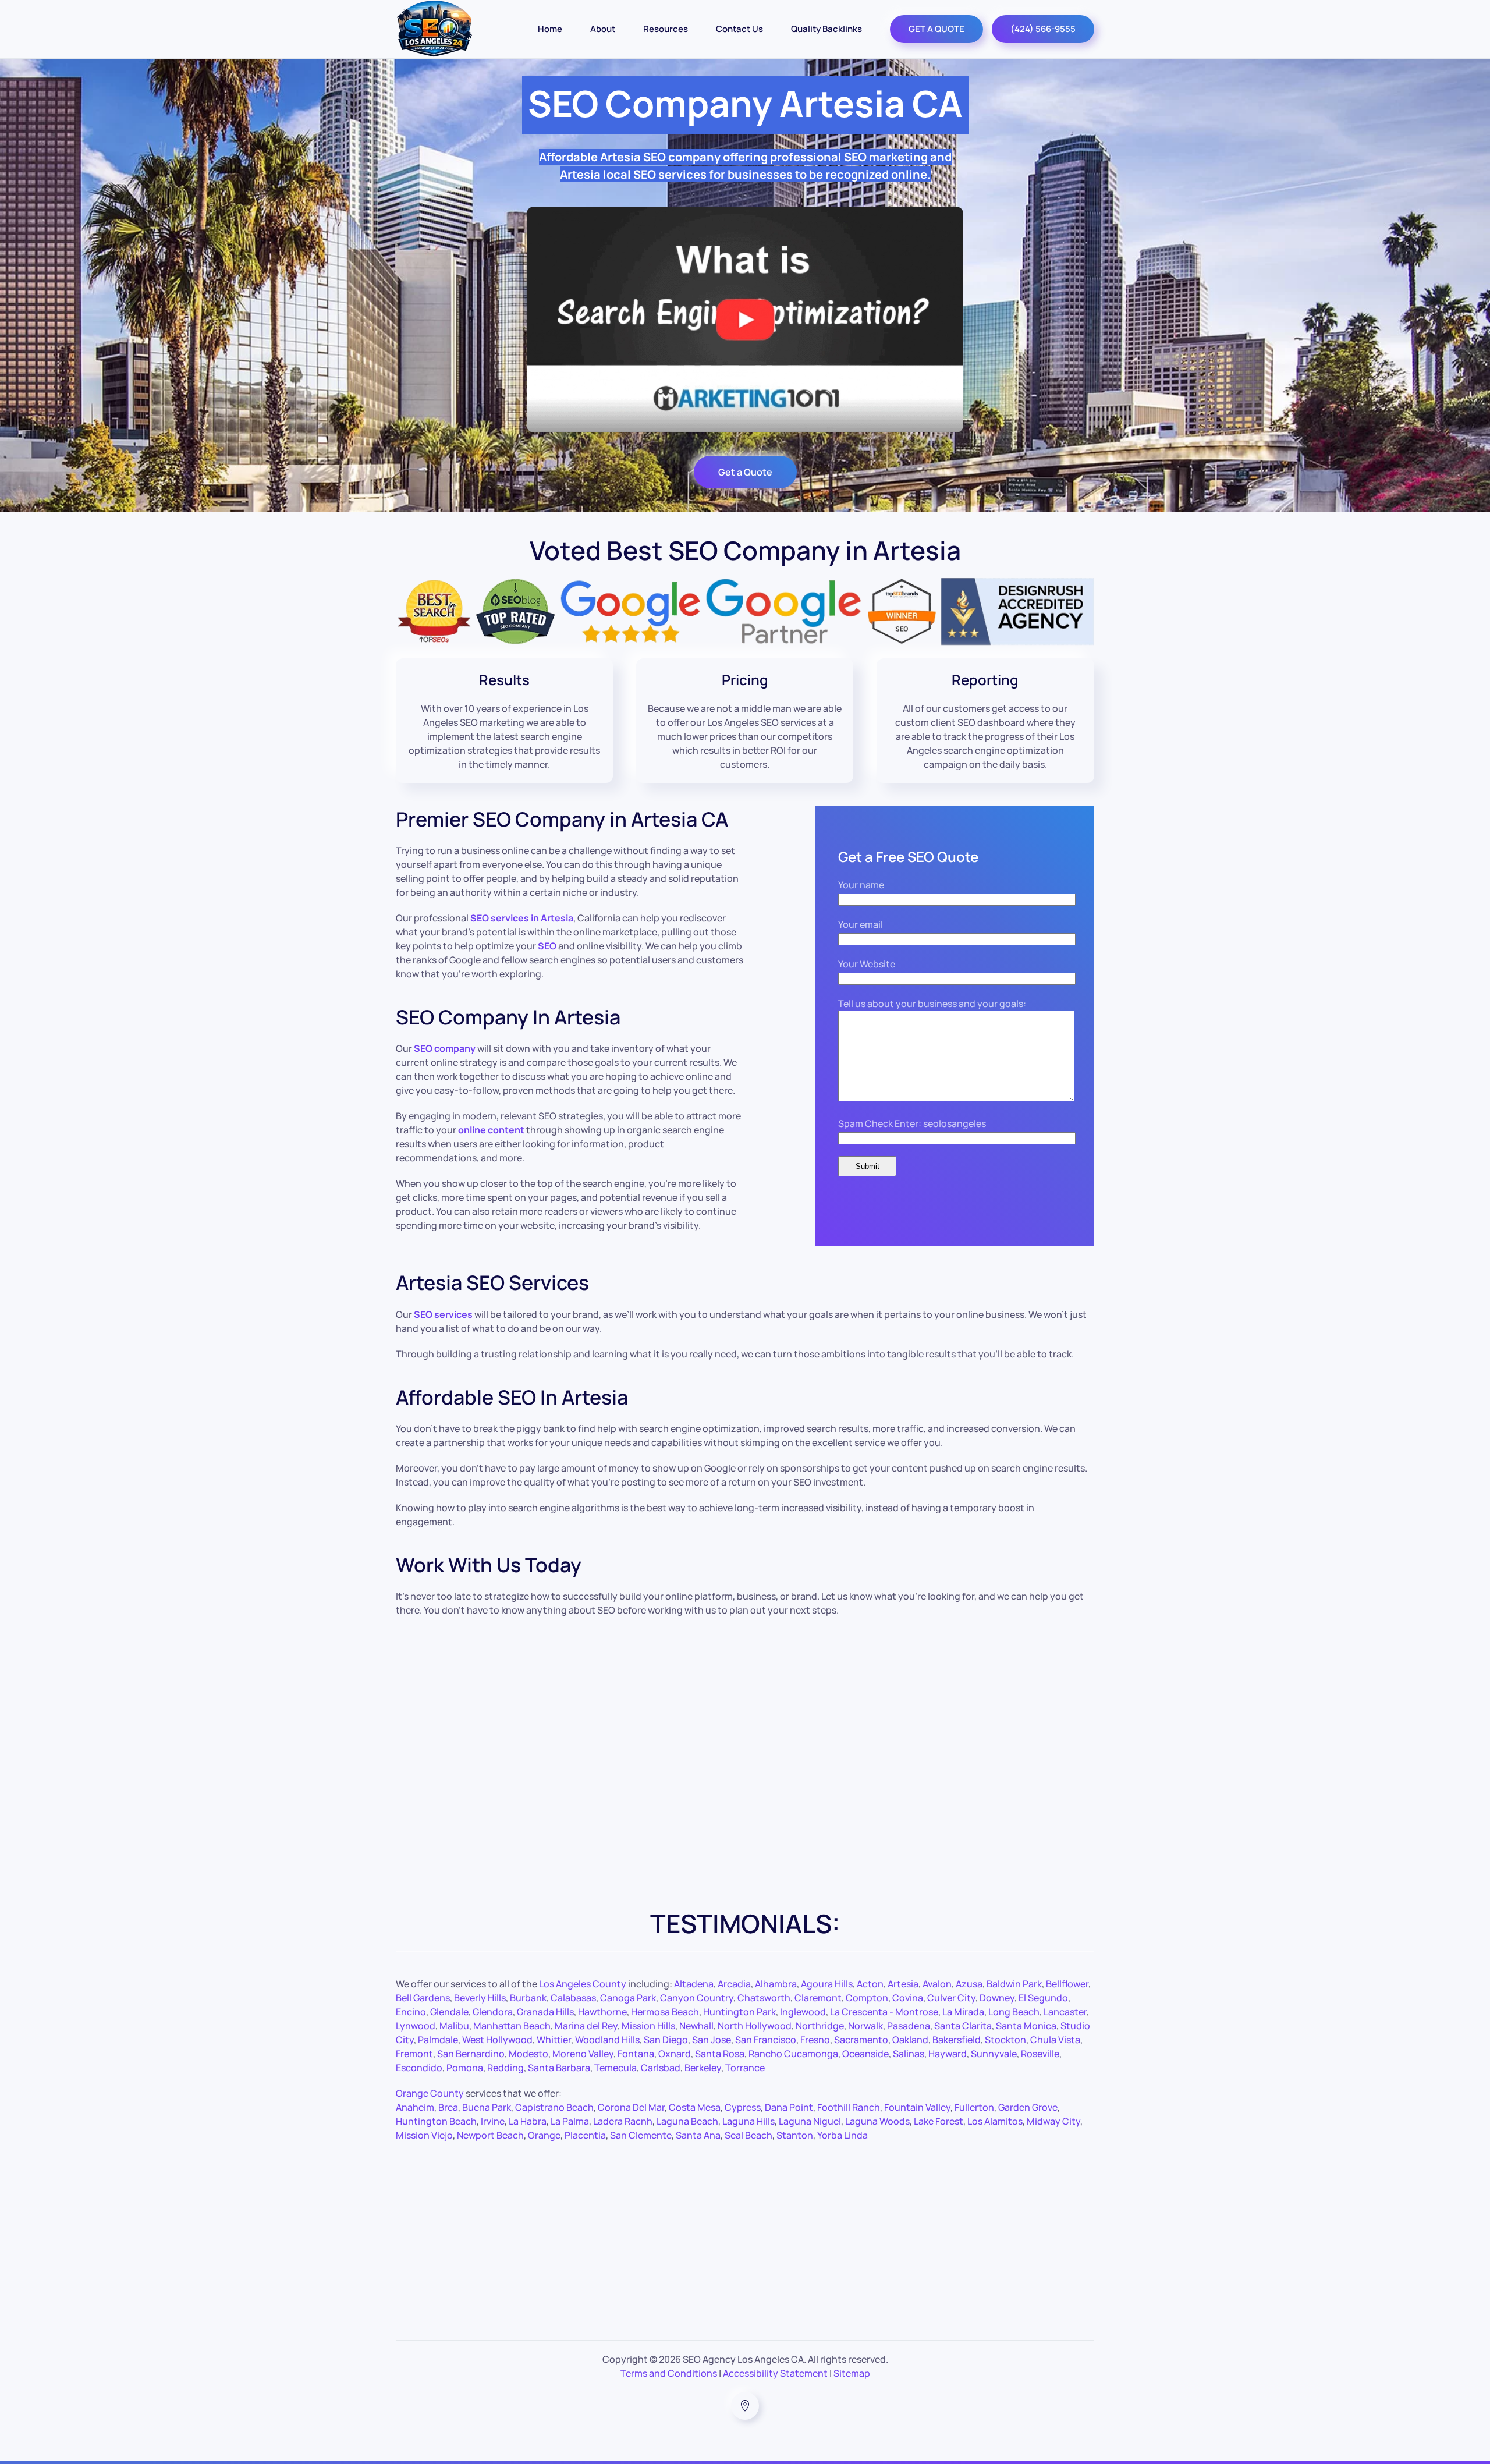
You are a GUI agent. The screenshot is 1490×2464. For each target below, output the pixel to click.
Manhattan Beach (512, 2026)
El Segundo (1043, 1998)
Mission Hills (648, 2026)
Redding (505, 2068)
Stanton (795, 2135)
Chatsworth (764, 1998)
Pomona (465, 2068)
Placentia (585, 2135)
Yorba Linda (842, 2135)
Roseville (1040, 2054)
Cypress (743, 2107)
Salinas (909, 2054)
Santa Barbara (559, 2068)
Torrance (745, 2068)
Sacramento (861, 2040)
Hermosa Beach (665, 2012)
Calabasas (573, 1998)
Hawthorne (602, 2012)
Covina (908, 1998)
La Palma (570, 2121)
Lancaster (1065, 2012)
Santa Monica (1026, 2026)
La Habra (528, 2121)
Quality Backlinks (826, 29)
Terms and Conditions (669, 2373)
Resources (666, 29)
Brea (448, 2107)
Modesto (528, 2054)
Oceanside (865, 2054)
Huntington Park (739, 2012)
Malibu (454, 2026)
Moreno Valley (583, 2054)
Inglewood (803, 2012)
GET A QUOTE (936, 29)
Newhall (696, 2026)
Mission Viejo (424, 2135)
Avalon (937, 1984)
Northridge (820, 2026)
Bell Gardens (423, 1998)
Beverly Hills (480, 1998)
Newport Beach (490, 2135)
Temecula (615, 2068)
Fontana (636, 2054)
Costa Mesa (695, 2107)
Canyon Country (697, 1998)
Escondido (419, 2068)
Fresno (815, 2040)
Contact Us (739, 29)
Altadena (694, 1984)
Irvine (493, 2121)
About (603, 29)
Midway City (1053, 2121)
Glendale (449, 2012)
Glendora (493, 2012)
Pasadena (909, 2026)
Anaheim (415, 2107)
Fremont (414, 2054)
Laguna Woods (877, 2121)
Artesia (903, 1984)
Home (550, 29)
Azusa (969, 1984)
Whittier (554, 2040)
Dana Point (789, 2107)
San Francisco (766, 2040)
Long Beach (1014, 2012)
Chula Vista (1055, 2040)
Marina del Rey (586, 2026)
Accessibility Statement (775, 2373)
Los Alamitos (995, 2121)
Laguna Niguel (810, 2121)
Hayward (948, 2054)
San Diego (666, 2040)
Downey (997, 1998)
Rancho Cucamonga (793, 2054)
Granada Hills (545, 2012)
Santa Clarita (963, 2026)
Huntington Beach (436, 2121)
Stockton (1005, 2040)
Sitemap (852, 2373)
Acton (870, 1984)
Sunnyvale (994, 2054)
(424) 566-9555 (1043, 29)
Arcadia (734, 1984)
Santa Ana (698, 2135)
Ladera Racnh (623, 2121)
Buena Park (487, 2107)
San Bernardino (471, 2054)
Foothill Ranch (849, 2107)
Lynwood (416, 2026)
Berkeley (703, 2068)
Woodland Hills (607, 2040)
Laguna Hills (748, 2121)
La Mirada (963, 2012)
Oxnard (675, 2054)
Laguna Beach (687, 2121)
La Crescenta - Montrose (884, 2012)
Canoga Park (628, 1998)
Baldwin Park (1014, 1984)
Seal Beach (748, 2135)
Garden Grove (1028, 2107)
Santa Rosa (720, 2054)
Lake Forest (939, 2121)
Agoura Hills (827, 1984)
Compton (867, 1998)
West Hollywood (497, 2040)
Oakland (910, 2040)
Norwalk (865, 2026)
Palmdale (438, 2040)
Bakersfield (957, 2040)
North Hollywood (755, 2026)
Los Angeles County (583, 1984)
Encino (411, 2012)
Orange (544, 2135)
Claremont (818, 1998)
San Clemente (641, 2135)
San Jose (712, 2040)
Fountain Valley (917, 2107)
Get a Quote (745, 472)
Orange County (430, 2093)
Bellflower (1067, 1984)
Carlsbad (661, 2068)
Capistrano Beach (554, 2107)
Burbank (528, 1998)
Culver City (951, 1998)
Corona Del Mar (631, 2107)
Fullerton (974, 2107)
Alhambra (776, 1984)
